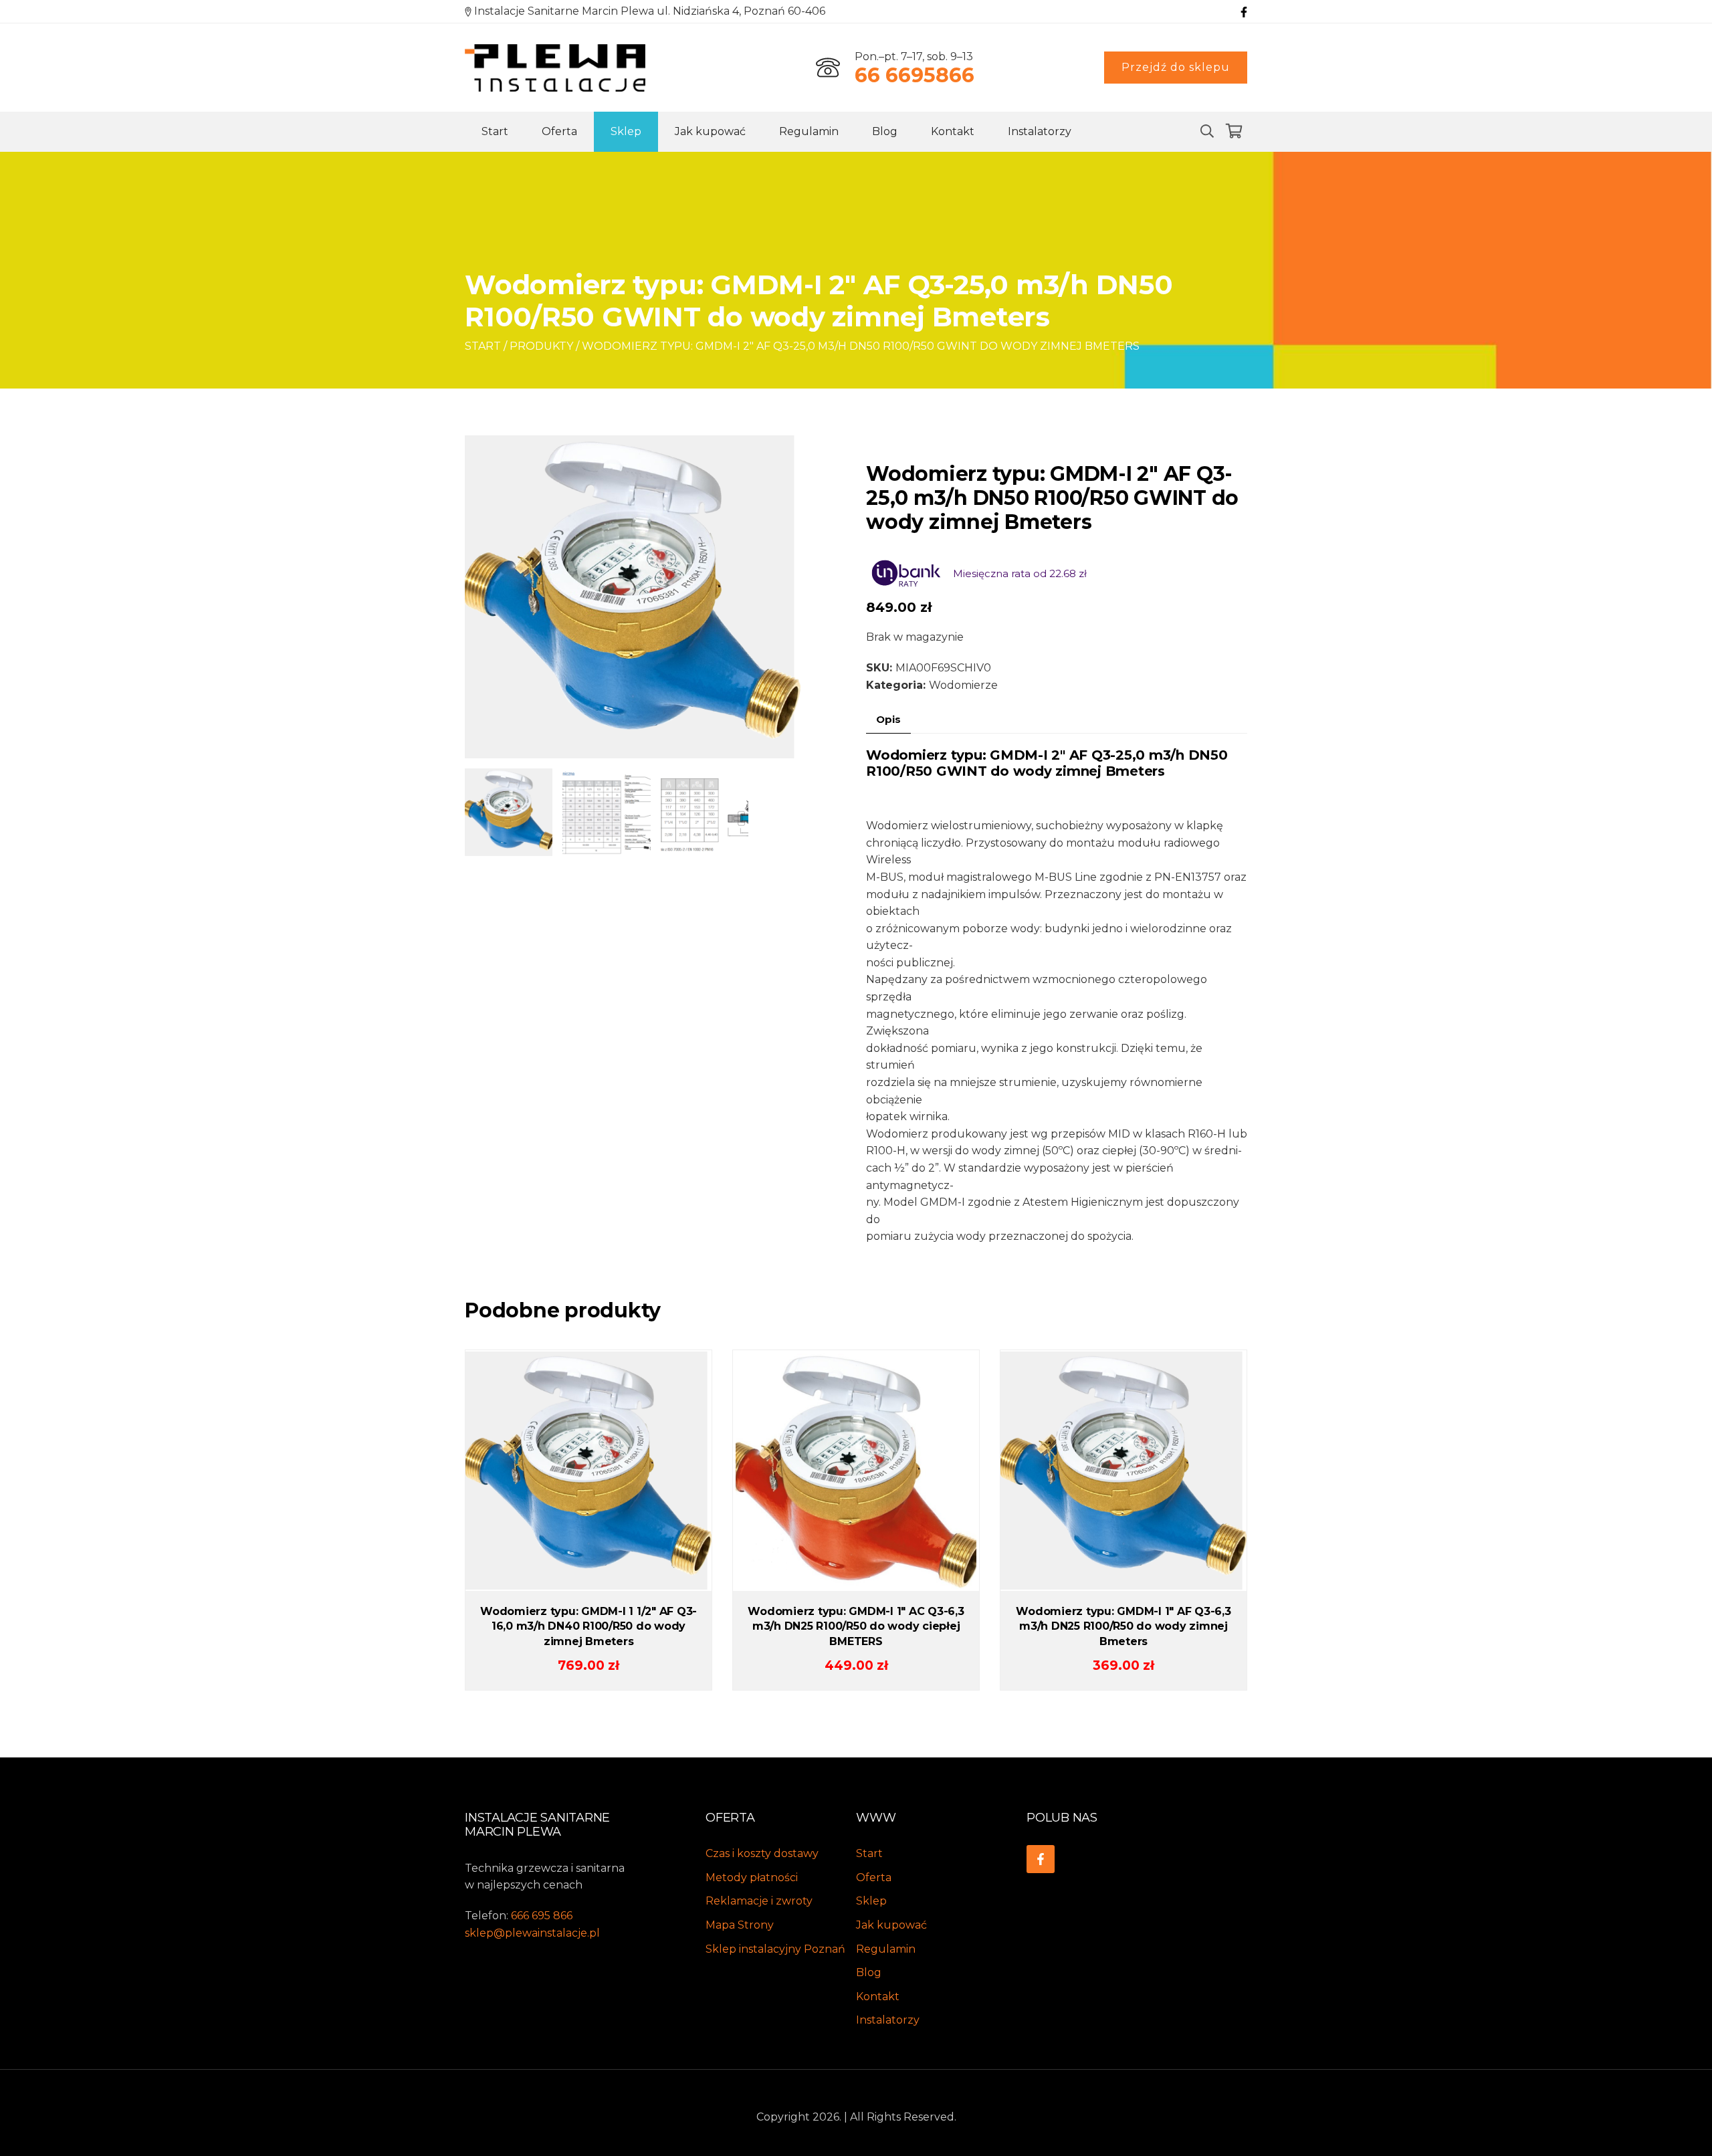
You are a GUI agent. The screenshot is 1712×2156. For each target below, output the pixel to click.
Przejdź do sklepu (1176, 67)
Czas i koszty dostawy (762, 1853)
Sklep (626, 131)
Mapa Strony (740, 1925)
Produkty (541, 346)
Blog (885, 131)
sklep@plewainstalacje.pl (532, 1933)
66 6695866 (915, 75)
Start (495, 131)
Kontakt (953, 131)
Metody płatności (752, 1877)
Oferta (559, 131)
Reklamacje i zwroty (759, 1901)
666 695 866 (542, 1916)
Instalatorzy (1040, 131)
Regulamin (809, 131)
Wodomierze (963, 685)
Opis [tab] (888, 719)
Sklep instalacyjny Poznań (775, 1949)
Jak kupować (710, 131)
